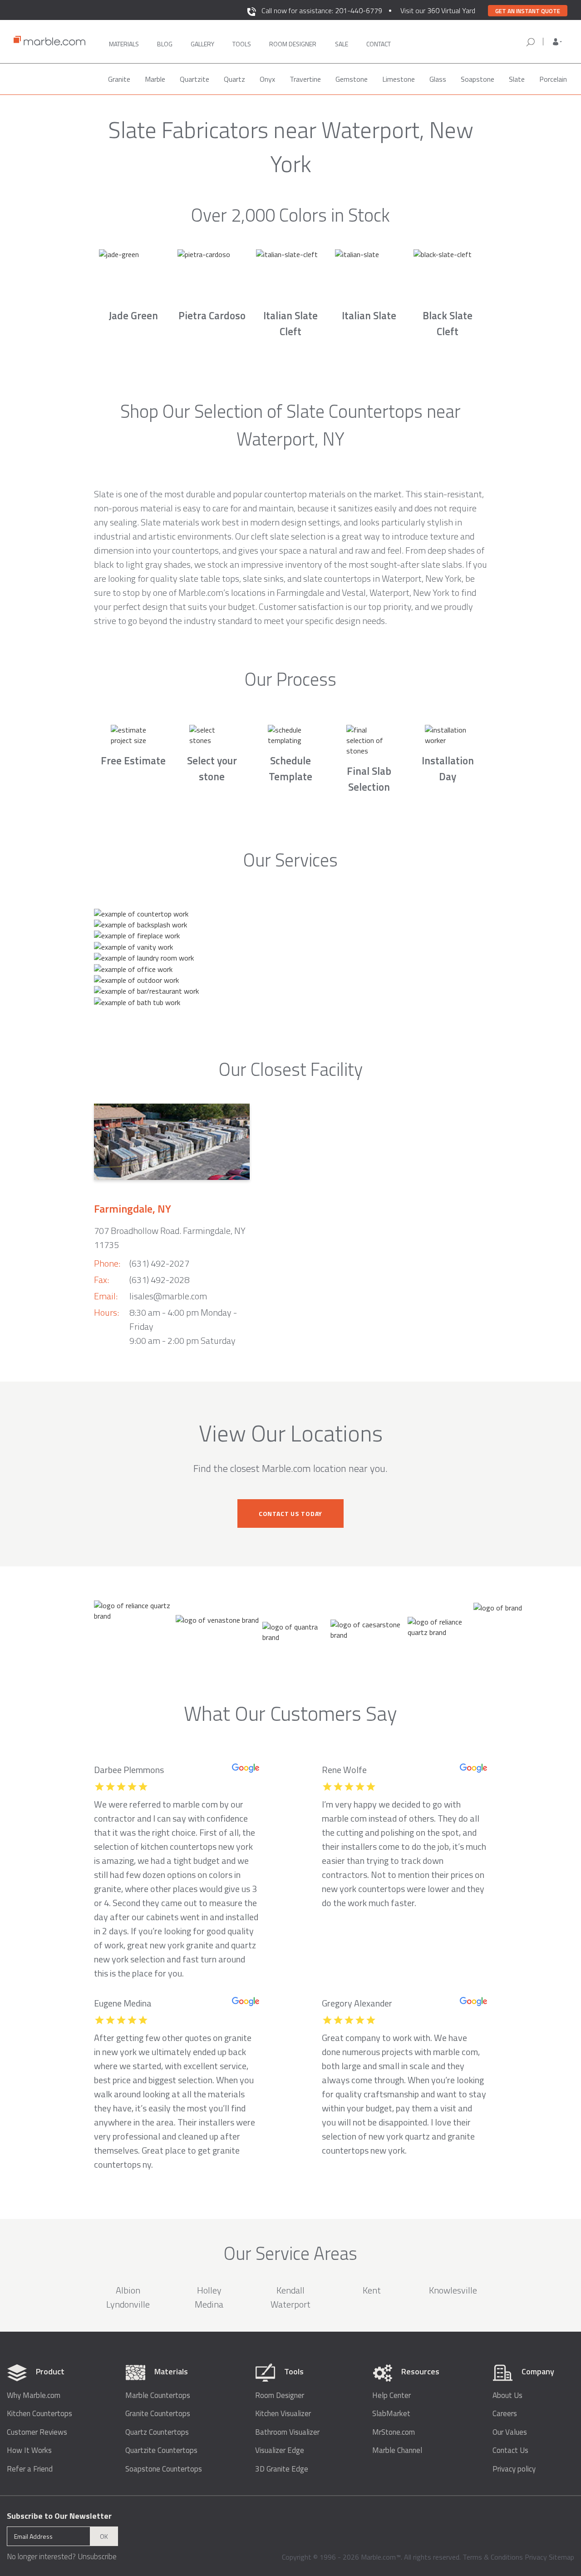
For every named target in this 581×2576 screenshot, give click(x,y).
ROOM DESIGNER (293, 44)
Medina (209, 2304)
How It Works (29, 2450)
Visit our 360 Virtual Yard (438, 10)
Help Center (391, 2395)
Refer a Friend (30, 2469)
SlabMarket (391, 2414)
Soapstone (478, 79)
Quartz (234, 79)
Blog (165, 44)
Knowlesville (453, 2290)
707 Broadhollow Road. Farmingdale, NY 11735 (170, 1238)
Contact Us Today (290, 1513)
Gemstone (352, 79)
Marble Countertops (158, 2395)
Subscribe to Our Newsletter (59, 2516)
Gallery (202, 44)
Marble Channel (397, 2450)
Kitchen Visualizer (283, 2414)
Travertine (305, 79)
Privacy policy (514, 2469)
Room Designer (280, 2395)
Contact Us (510, 2450)
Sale (342, 44)
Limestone (399, 79)
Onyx (267, 79)
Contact (379, 44)
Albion (128, 2290)
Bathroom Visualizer (287, 2432)
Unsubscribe (97, 2556)
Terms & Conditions (493, 2557)
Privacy (536, 2557)
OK (104, 2536)
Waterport (290, 2304)
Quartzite (194, 79)
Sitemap (561, 2557)
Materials (124, 44)
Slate (517, 79)
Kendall (290, 2290)
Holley (209, 2290)
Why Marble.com (34, 2395)
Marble (155, 79)
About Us (507, 2395)
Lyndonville (128, 2304)
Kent (372, 2290)
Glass (438, 79)
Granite (119, 79)
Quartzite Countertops (161, 2450)
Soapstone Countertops (164, 2469)
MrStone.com (394, 2432)
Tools (242, 44)
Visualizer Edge (280, 2450)
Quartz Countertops (157, 2432)
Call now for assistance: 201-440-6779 (322, 10)
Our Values (510, 2432)
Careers (505, 2414)
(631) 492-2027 (159, 1263)
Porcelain (553, 79)
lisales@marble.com (168, 1296)
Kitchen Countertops (39, 2414)
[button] (557, 42)
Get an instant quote (528, 11)
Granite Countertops (158, 2414)
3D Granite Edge (282, 2469)
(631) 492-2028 (159, 1280)
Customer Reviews (37, 2432)
